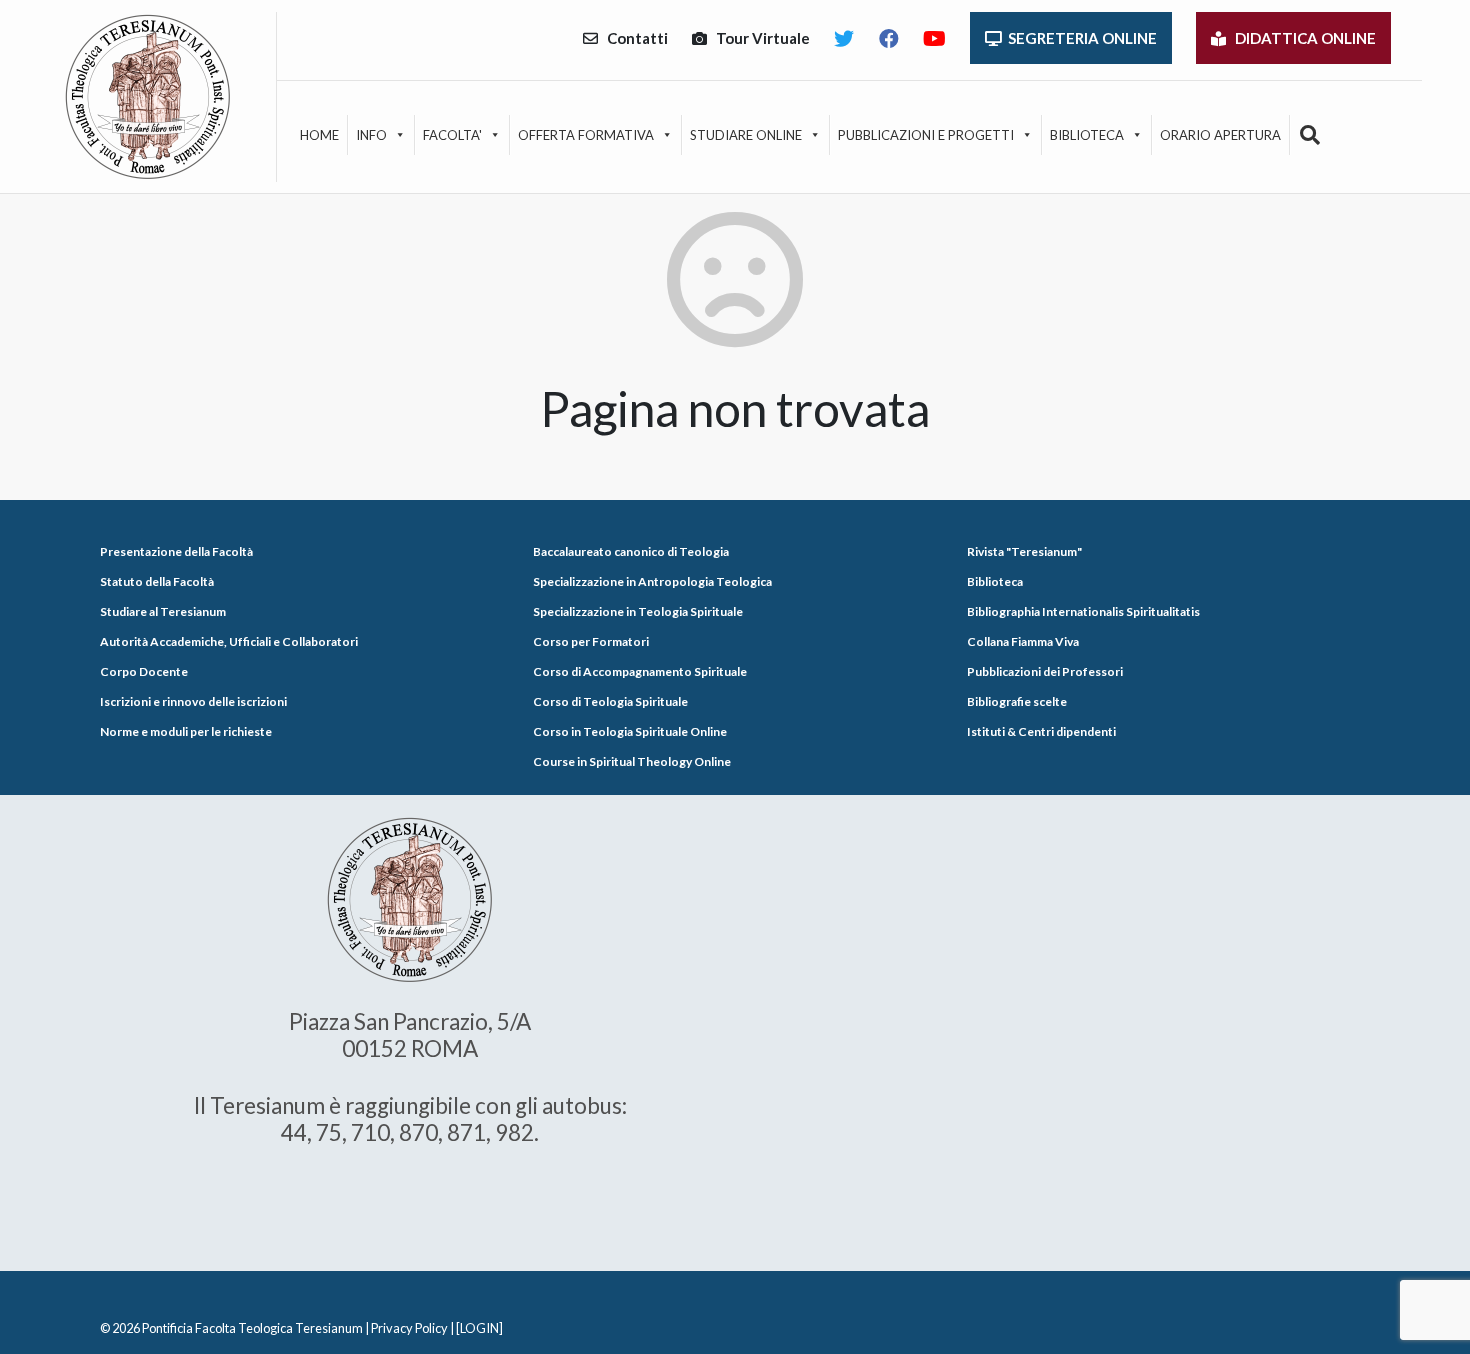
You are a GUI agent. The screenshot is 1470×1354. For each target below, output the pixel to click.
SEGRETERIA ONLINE (1079, 38)
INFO (371, 135)
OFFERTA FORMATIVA (586, 135)
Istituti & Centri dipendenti (1041, 731)
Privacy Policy (409, 1328)
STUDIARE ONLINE (746, 135)
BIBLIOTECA (1087, 135)
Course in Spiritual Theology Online (632, 761)
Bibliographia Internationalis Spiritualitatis (1083, 611)
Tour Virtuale (758, 38)
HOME (319, 135)
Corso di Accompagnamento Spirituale (640, 671)
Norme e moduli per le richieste (186, 731)
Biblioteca (995, 581)
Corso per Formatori (591, 641)
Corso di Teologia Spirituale (610, 701)
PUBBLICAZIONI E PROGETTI (926, 135)
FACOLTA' (452, 135)
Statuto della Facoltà (157, 581)
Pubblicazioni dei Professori (1045, 671)
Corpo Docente (144, 671)
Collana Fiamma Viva (1023, 641)
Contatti (633, 38)
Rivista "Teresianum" (1024, 551)
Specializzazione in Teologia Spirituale (638, 611)
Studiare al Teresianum (163, 611)
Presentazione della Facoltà (176, 551)
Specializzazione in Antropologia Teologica (652, 581)
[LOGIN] (479, 1328)
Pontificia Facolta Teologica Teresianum (252, 1328)
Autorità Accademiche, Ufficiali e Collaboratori (229, 641)
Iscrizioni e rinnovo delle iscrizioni (193, 701)
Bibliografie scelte (1017, 701)
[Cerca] (1310, 135)
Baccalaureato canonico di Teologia (631, 551)
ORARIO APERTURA (1220, 135)
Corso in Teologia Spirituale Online (630, 731)
